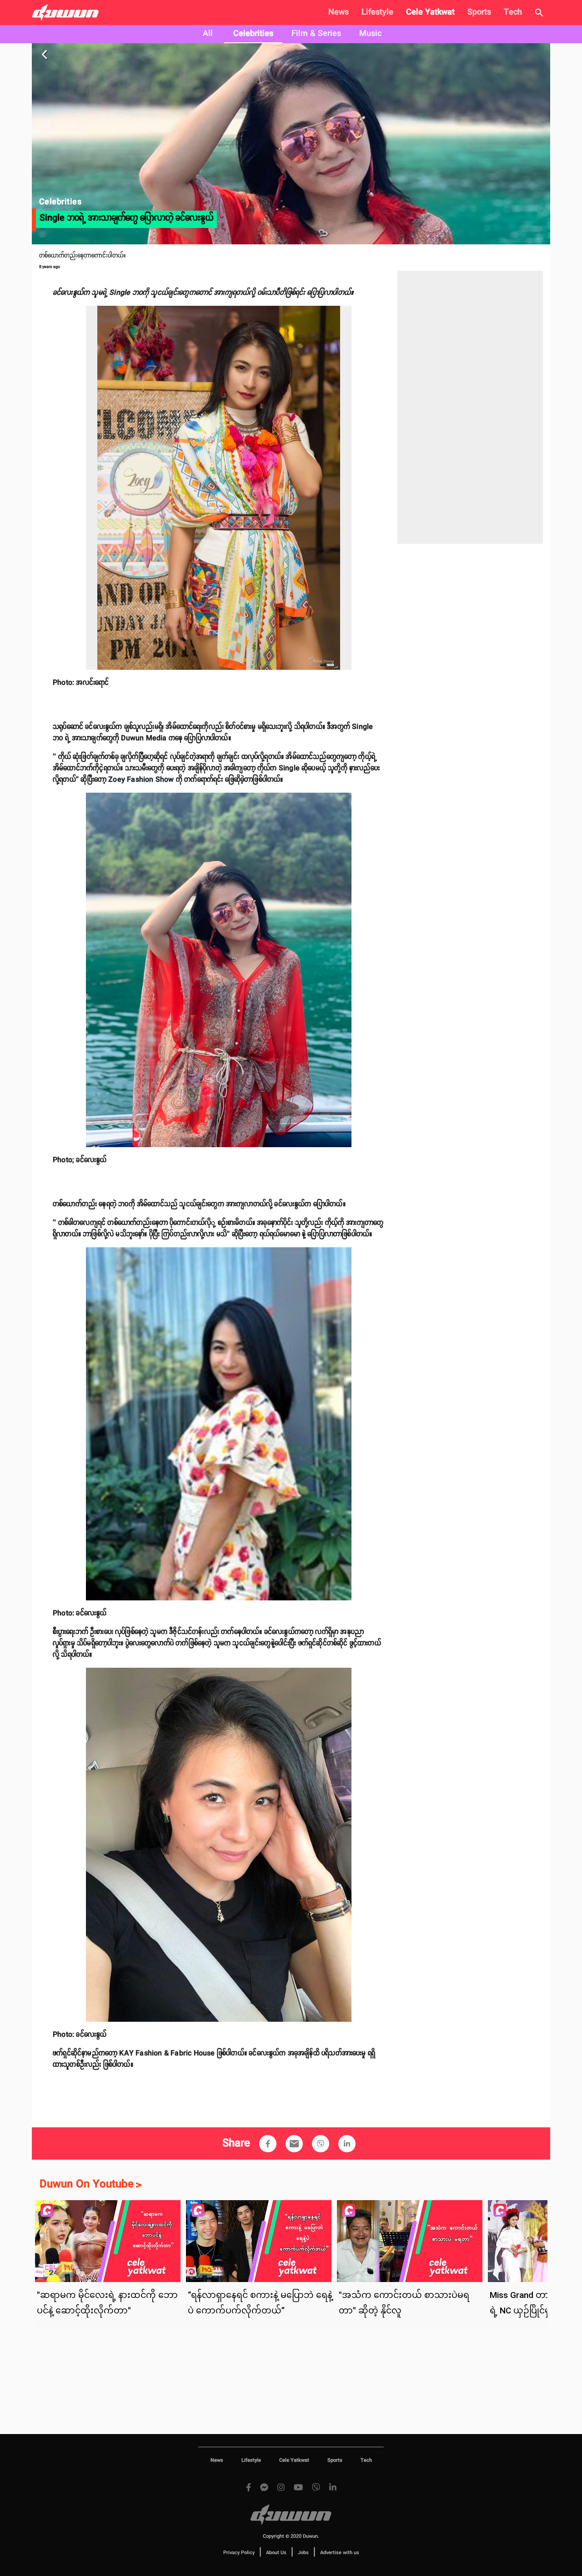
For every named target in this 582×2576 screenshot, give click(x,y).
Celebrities (253, 34)
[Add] (268, 2144)
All (208, 34)
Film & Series (316, 34)
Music (370, 34)
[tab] (208, 34)
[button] (268, 2144)
